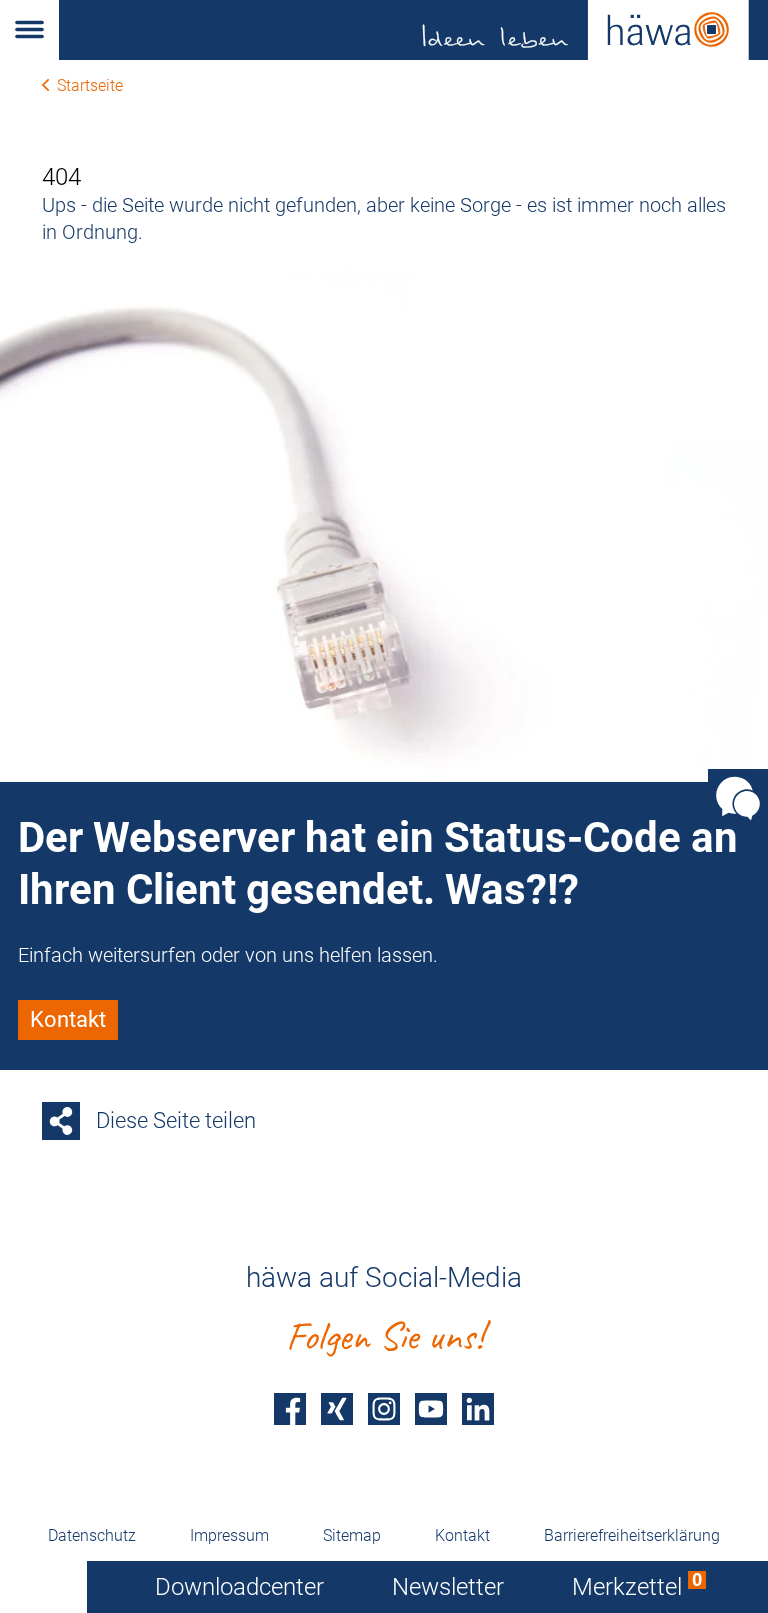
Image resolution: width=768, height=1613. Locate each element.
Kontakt (462, 1535)
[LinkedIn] (478, 1408)
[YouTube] (431, 1408)
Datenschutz (92, 1535)
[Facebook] (290, 1408)
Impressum (229, 1535)
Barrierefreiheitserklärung (632, 1535)
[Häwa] (413, 30)
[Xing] (337, 1408)
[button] (29, 30)
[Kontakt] (738, 798)
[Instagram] (384, 1408)
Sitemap (352, 1535)
